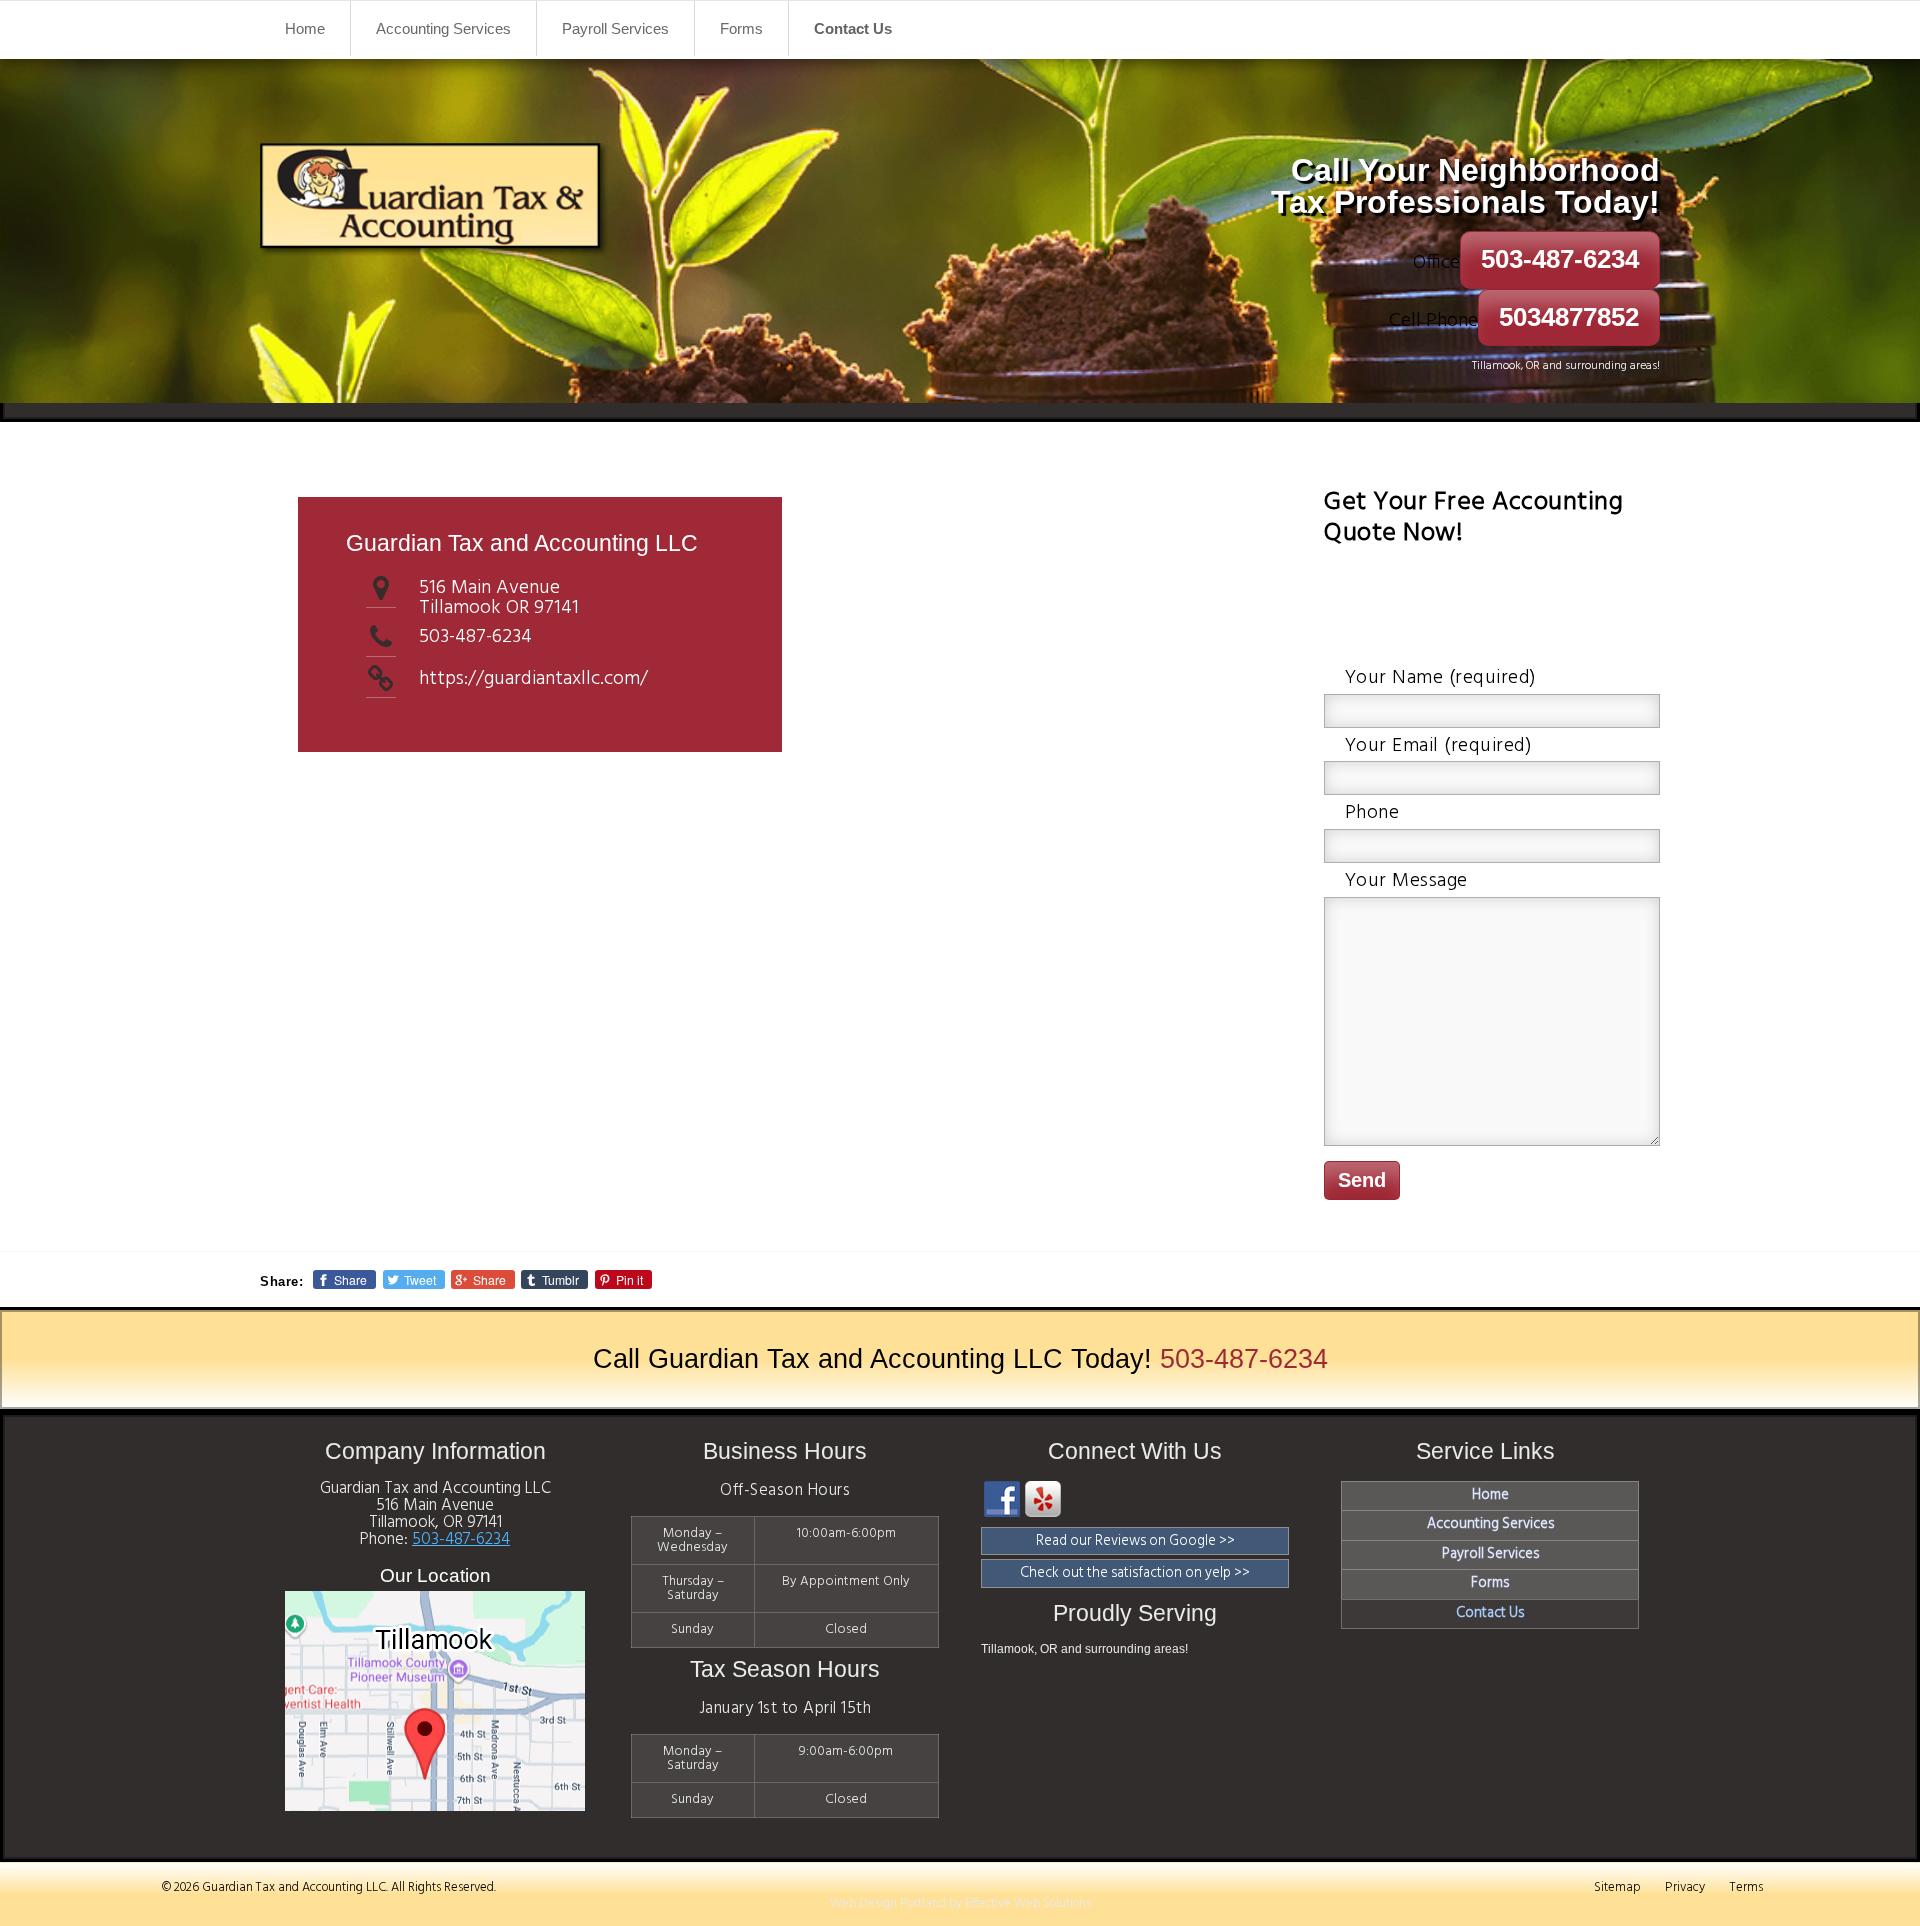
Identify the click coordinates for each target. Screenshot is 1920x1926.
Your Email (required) (1439, 746)
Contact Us (853, 28)
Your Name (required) (1441, 678)
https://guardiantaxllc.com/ (533, 679)
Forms (741, 28)
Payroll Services (615, 28)
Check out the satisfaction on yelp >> (1135, 1573)
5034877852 (1569, 317)
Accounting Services (443, 28)
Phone (1372, 813)
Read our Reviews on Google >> (1135, 1541)
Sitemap (1617, 1887)
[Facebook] (1002, 1499)
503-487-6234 (1560, 259)
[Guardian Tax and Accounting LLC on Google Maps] (435, 1806)
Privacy (1685, 1887)
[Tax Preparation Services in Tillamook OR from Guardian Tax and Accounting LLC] (435, 203)
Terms (1746, 1887)
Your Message (1406, 881)
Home (305, 28)
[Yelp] (1043, 1499)
